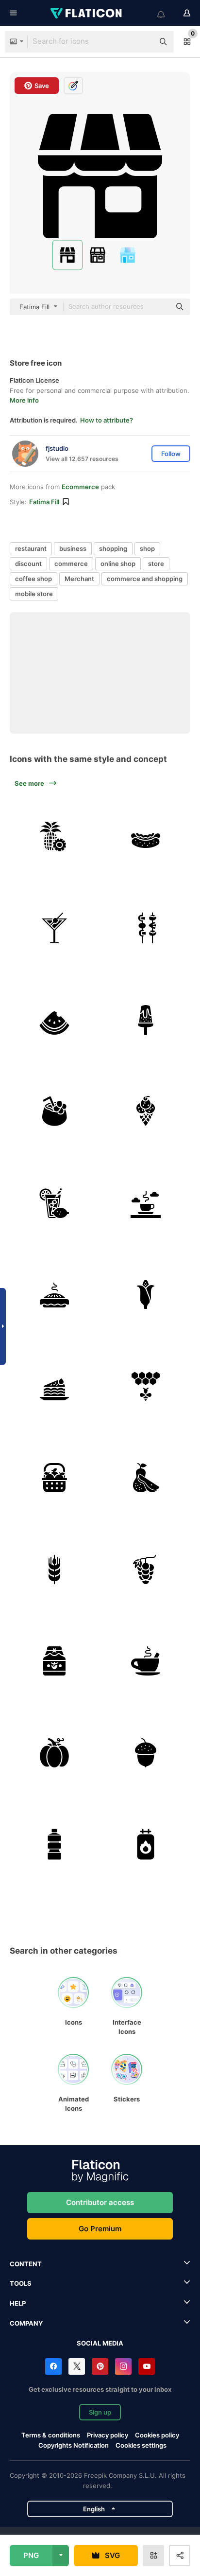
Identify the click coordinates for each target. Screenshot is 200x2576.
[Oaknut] (146, 1753)
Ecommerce (80, 487)
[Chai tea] (146, 1661)
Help (18, 2303)
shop (147, 548)
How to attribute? (107, 420)
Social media (100, 2343)
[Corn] (146, 1295)
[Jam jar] (54, 1661)
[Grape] (146, 1570)
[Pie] (54, 1295)
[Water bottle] (54, 1845)
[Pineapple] (54, 836)
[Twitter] (77, 2366)
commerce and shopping (145, 579)
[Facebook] (53, 2366)
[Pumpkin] (54, 1753)
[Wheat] (54, 1570)
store (156, 564)
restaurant (31, 548)
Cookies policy (157, 2435)
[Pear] (146, 1478)
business (73, 548)
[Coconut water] (54, 1112)
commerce (71, 564)
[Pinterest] (100, 2366)
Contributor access (100, 2202)
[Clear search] (142, 42)
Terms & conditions (51, 2435)
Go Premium (100, 2229)
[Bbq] (146, 928)
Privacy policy (108, 2435)
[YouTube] (147, 2366)
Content (26, 2264)
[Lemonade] (54, 1203)
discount (28, 564)
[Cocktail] (54, 928)
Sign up (100, 2412)
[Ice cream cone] (146, 1112)
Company (26, 2323)
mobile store (34, 594)
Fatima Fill (44, 502)
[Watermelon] (54, 1020)
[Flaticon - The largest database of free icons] (87, 13)
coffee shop (33, 579)
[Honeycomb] (146, 1386)
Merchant (79, 579)
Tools (21, 2283)
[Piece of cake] (54, 1386)
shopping (113, 548)
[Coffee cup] (146, 1203)
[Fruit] (54, 1478)
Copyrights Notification (74, 2445)
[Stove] (146, 1845)
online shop (118, 564)
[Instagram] (123, 2366)
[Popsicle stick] (146, 1020)
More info (24, 400)
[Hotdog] (146, 836)
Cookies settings (141, 2445)
